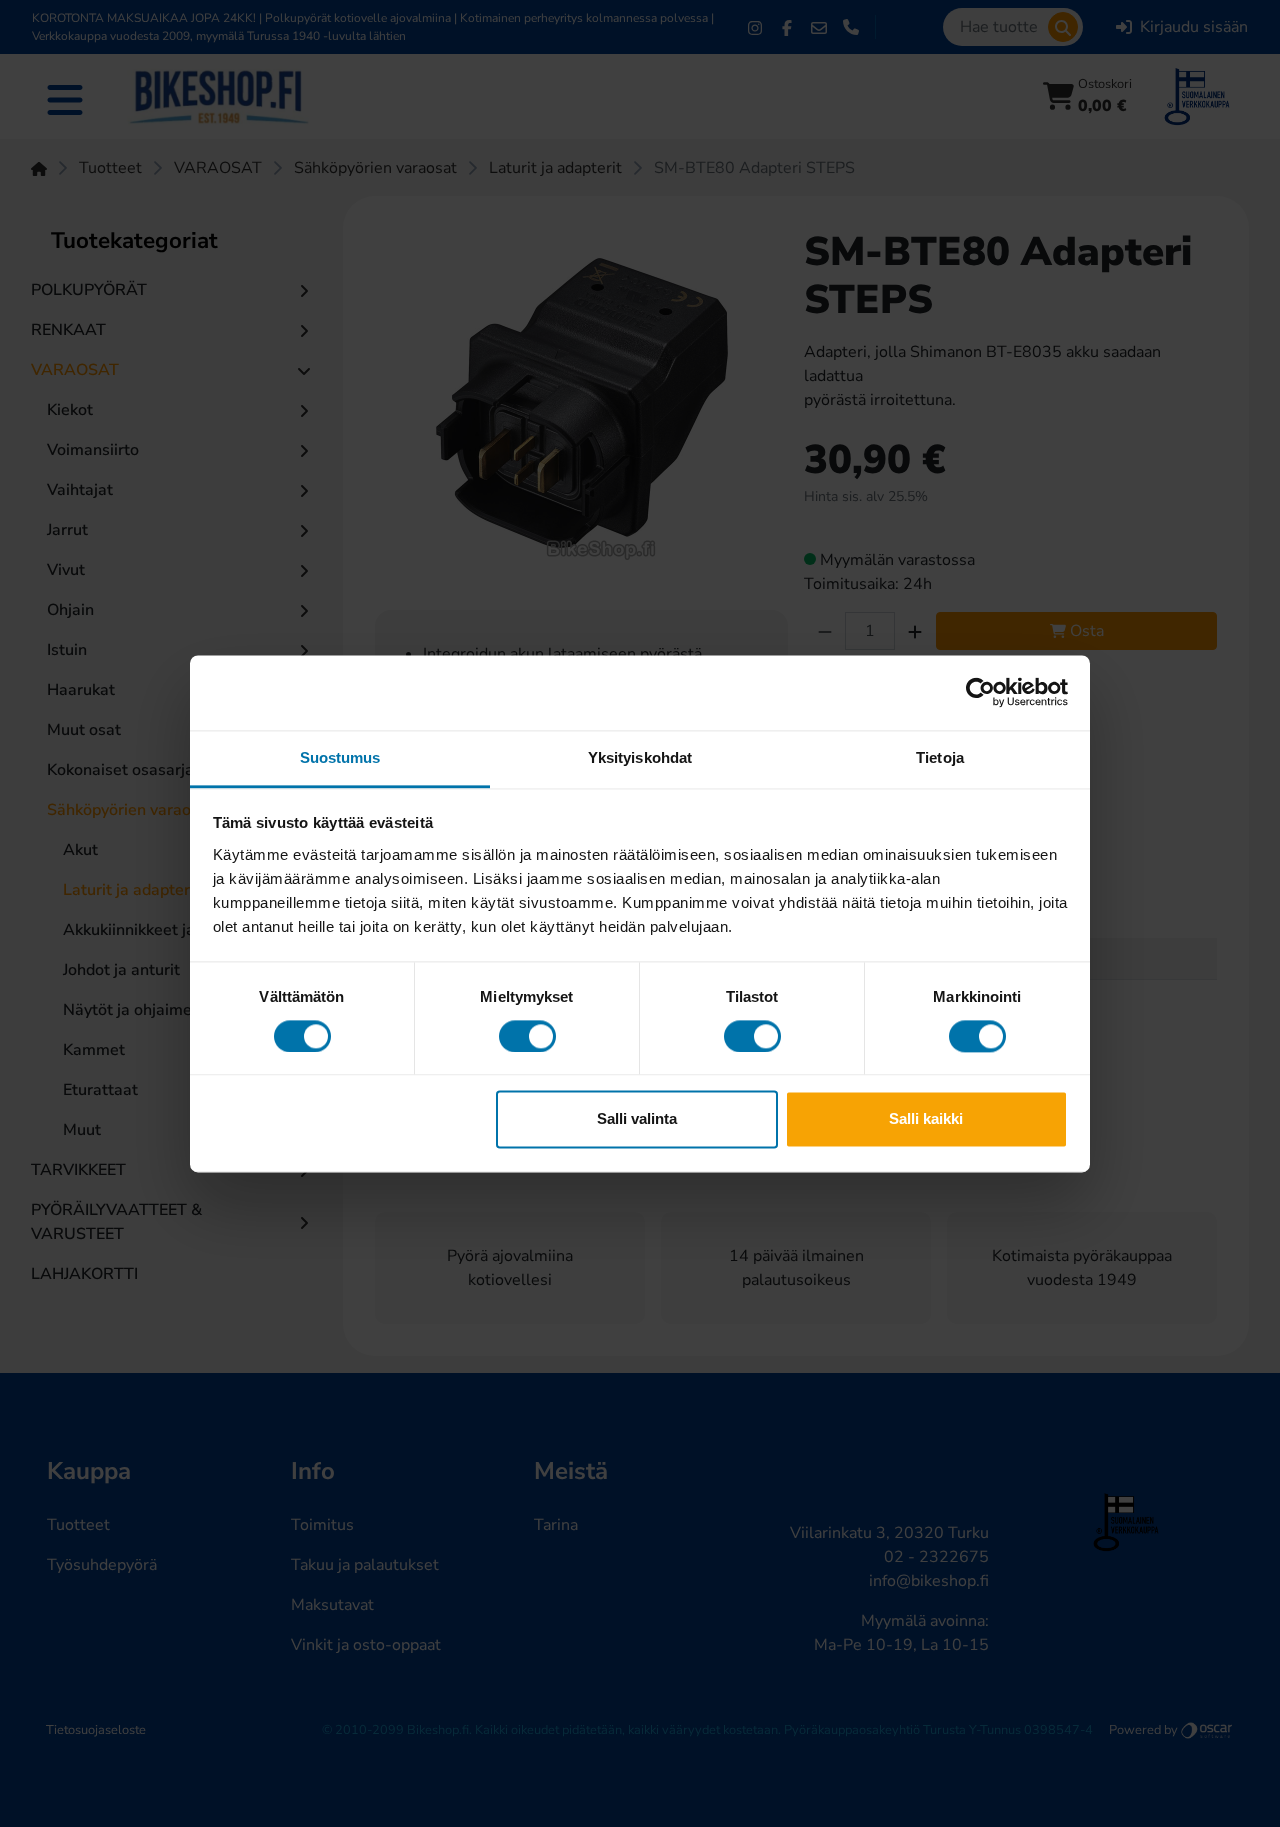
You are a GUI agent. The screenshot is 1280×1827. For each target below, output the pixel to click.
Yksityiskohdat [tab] (640, 757)
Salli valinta (637, 1119)
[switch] (527, 1036)
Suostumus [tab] (340, 757)
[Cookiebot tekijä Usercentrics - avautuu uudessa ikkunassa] (980, 692)
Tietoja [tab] (940, 757)
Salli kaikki (926, 1119)
